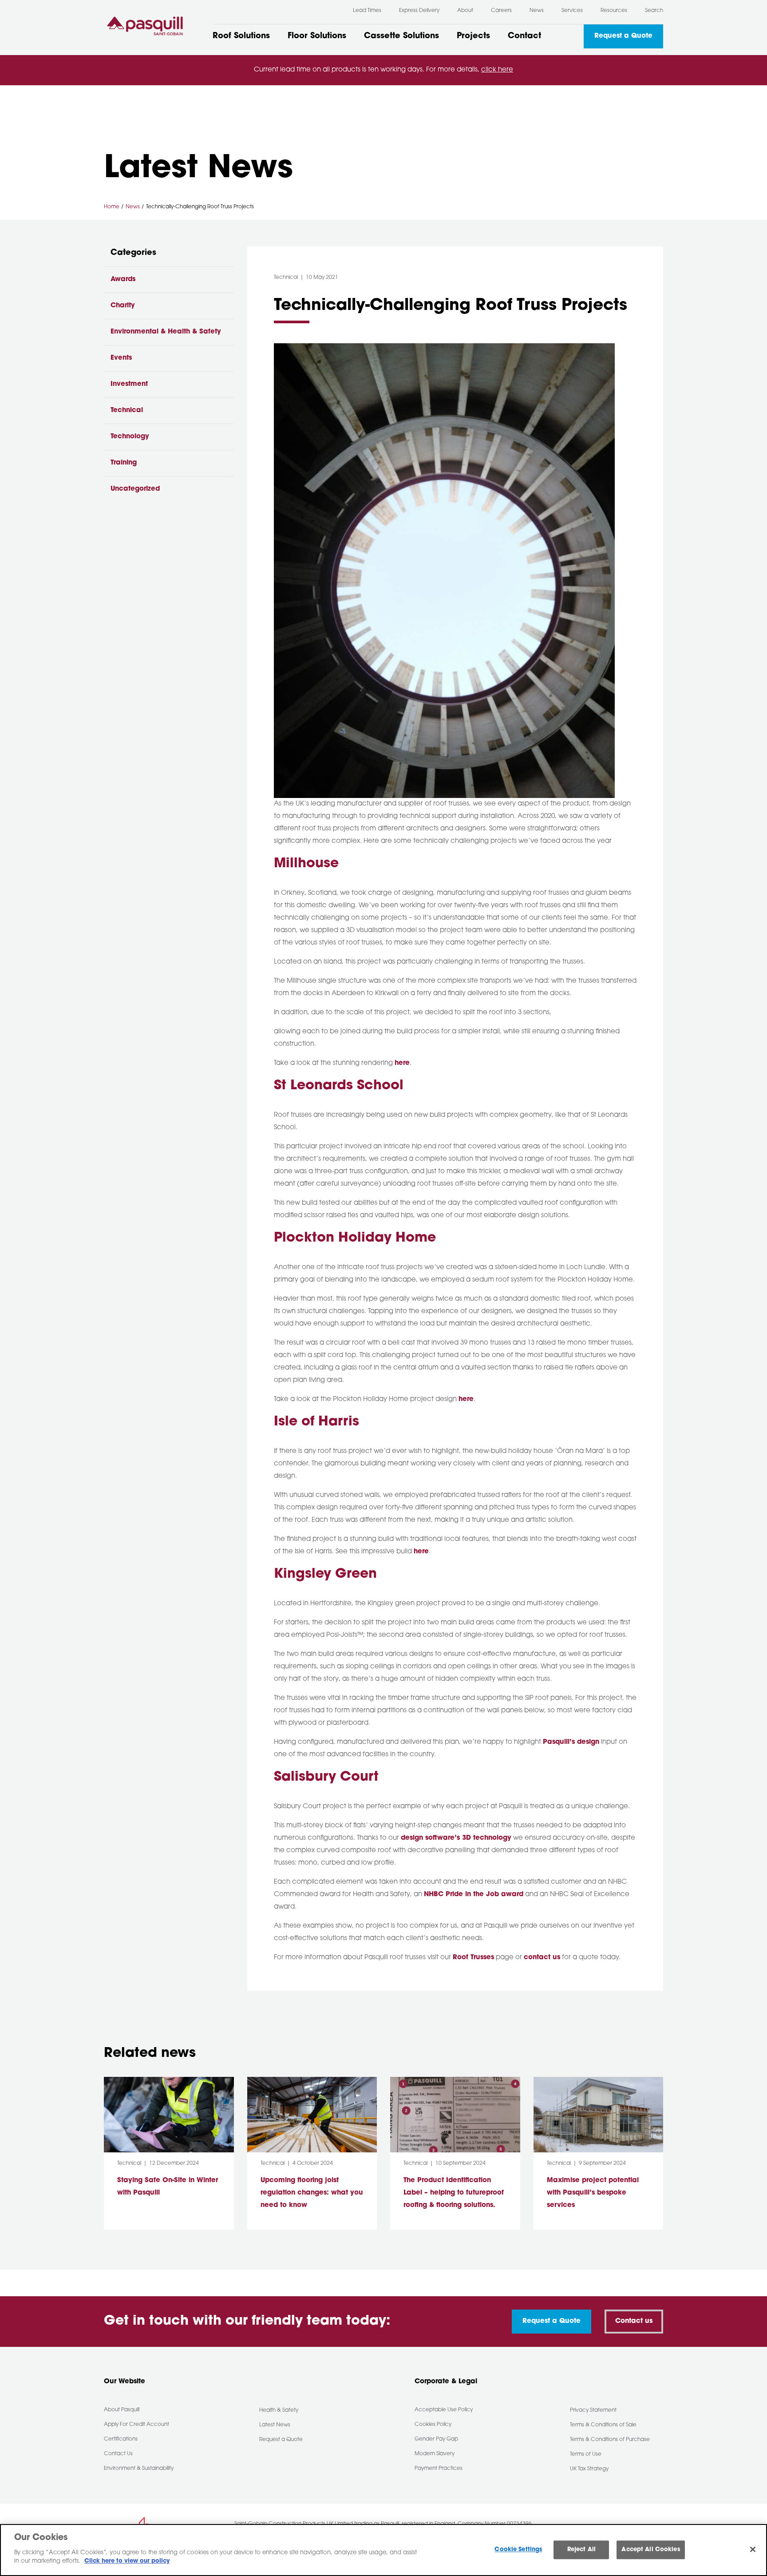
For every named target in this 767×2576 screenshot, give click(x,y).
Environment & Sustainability (139, 2469)
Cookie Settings (518, 2550)
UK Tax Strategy (589, 2469)
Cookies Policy (433, 2425)
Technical (127, 411)
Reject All (581, 2550)
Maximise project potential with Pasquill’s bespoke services (593, 2193)
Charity (123, 306)
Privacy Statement (593, 2410)
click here (497, 70)
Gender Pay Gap (436, 2439)
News (537, 11)
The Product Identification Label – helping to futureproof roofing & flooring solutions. (454, 2193)
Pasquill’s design (571, 1742)
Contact (524, 36)
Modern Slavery (435, 2454)
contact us (542, 1958)
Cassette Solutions (401, 36)
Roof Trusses (473, 1958)
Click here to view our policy (127, 2561)
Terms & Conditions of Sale (603, 2425)
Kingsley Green (325, 1574)
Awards (123, 280)
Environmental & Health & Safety (166, 332)
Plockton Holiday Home (355, 1238)
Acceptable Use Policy (444, 2410)
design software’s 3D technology (456, 1838)
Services (572, 11)
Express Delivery (419, 11)
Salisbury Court (326, 1777)
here (402, 1063)
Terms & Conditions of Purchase (610, 2440)
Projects (473, 36)
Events (121, 358)
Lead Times (367, 11)
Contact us (634, 2321)
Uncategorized (135, 489)
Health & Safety (279, 2410)
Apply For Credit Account (136, 2425)
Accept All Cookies (650, 2550)
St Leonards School (339, 1086)
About (465, 11)
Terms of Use (586, 2454)
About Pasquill (122, 2410)
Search (654, 11)
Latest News (275, 2425)
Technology (130, 437)
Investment (129, 384)
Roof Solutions (241, 36)
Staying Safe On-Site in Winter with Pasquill (168, 2187)
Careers (501, 11)
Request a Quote (623, 36)
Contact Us (118, 2454)
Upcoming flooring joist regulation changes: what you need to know (312, 2193)
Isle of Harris (316, 1422)
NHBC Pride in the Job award (474, 1895)
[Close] (753, 2549)
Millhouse (306, 864)
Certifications (121, 2439)
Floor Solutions (317, 36)
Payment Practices (439, 2469)
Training (124, 463)
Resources (614, 11)
